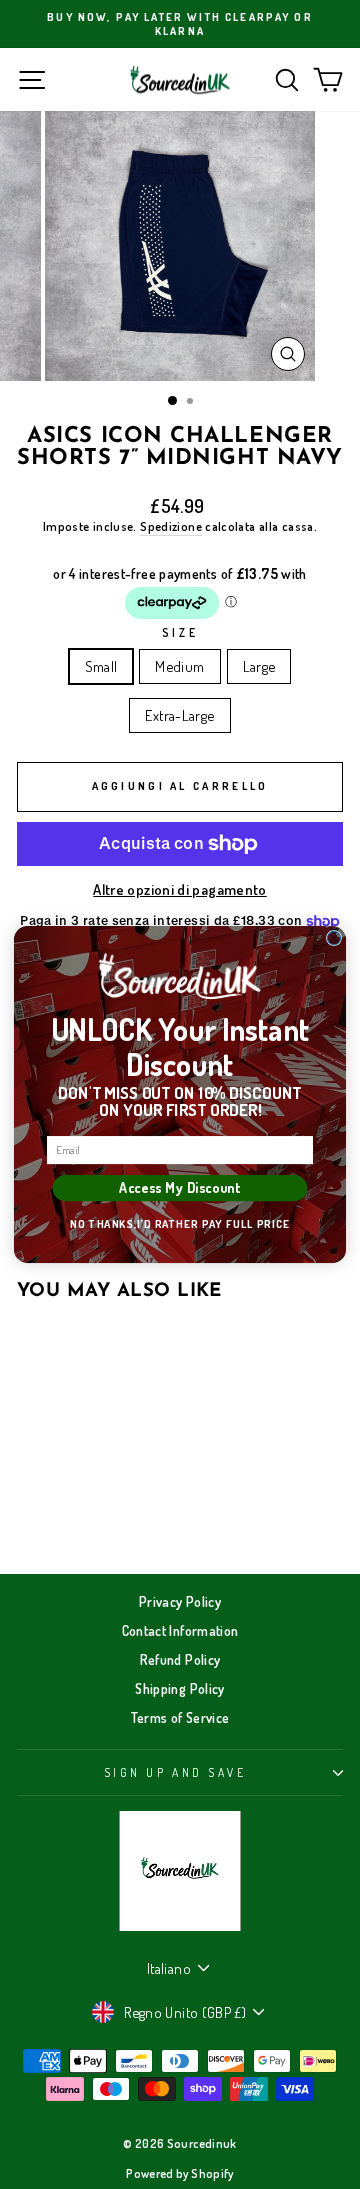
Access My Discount (179, 1188)
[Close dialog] (333, 937)
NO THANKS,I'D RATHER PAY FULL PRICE (180, 1224)
